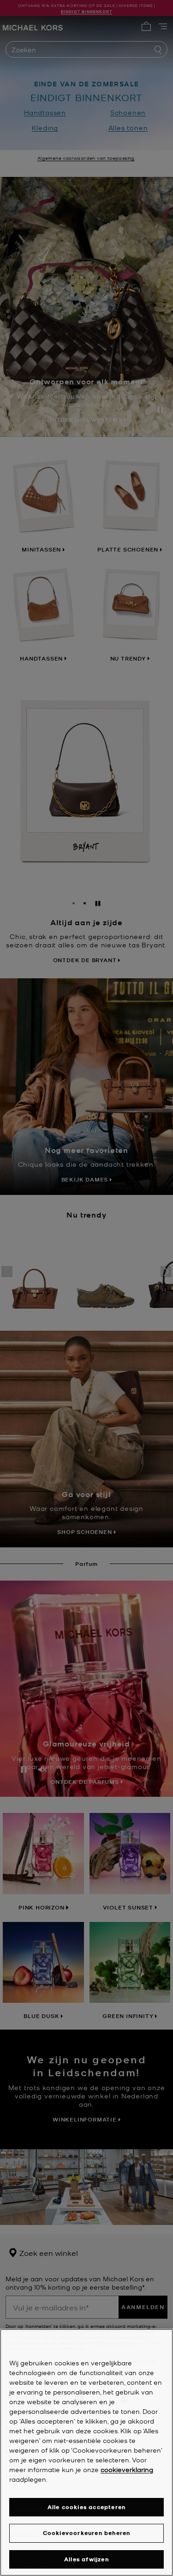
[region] (86, 2452)
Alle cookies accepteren (87, 2507)
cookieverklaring (127, 2469)
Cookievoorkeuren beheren (87, 2533)
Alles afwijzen (86, 2559)
